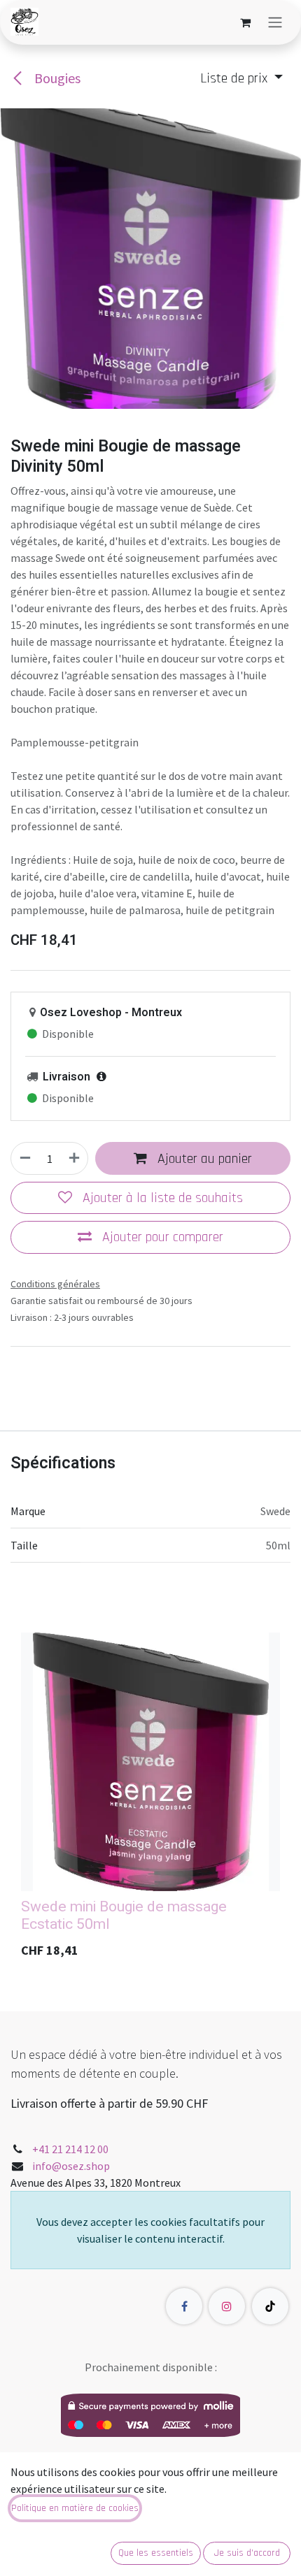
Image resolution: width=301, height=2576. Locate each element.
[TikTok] (270, 2306)
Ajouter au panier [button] (203, 1159)
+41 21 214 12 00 (70, 2149)
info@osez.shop (71, 2166)
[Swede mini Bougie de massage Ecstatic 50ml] (150, 1762)
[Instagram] (227, 2306)
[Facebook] (184, 2306)
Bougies (56, 78)
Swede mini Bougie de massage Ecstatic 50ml (124, 1916)
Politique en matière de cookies (75, 2508)
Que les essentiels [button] (156, 2553)
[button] (241, 78)
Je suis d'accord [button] (247, 2553)
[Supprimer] (25, 1158)
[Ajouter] (74, 1158)
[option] (150, 1800)
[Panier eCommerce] (245, 22)
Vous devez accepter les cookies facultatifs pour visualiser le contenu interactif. (150, 2230)
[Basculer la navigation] (275, 22)
